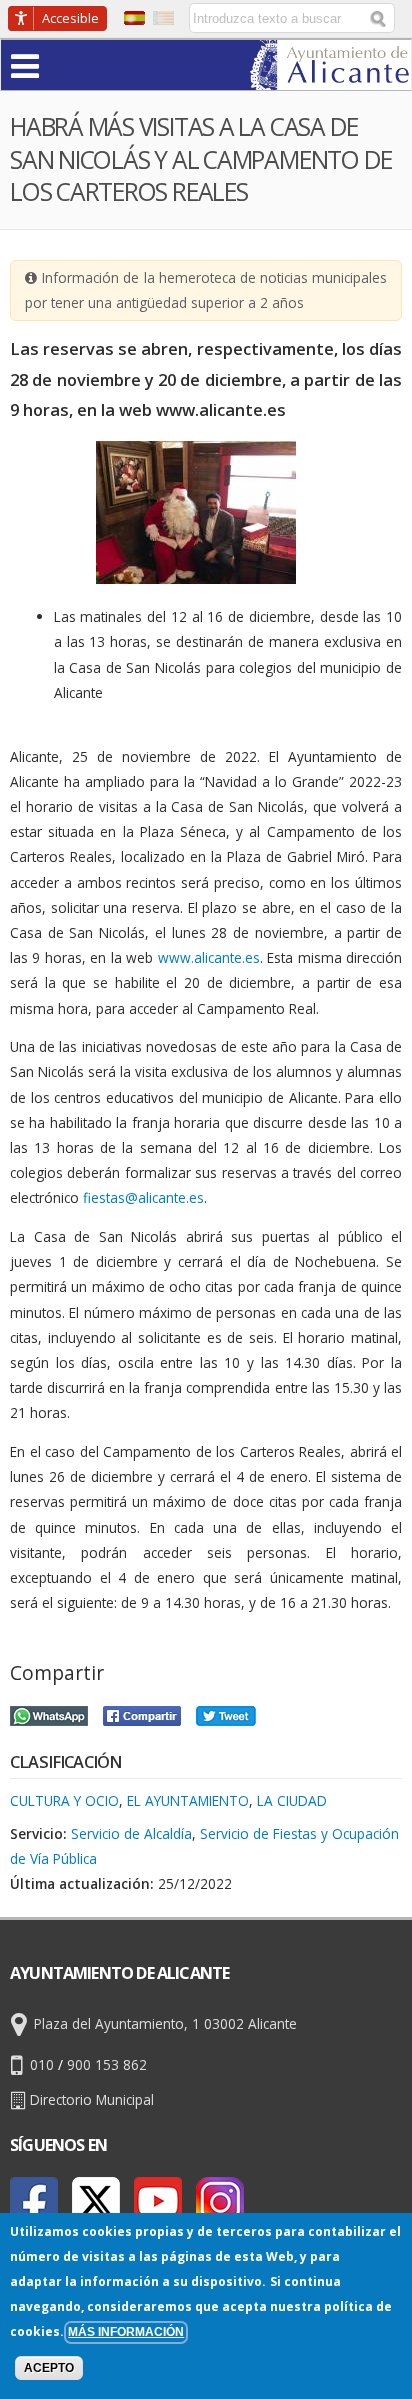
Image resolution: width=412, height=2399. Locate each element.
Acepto (49, 2368)
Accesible (70, 18)
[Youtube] (158, 2201)
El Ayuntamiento (188, 1800)
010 (42, 2064)
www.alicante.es (209, 957)
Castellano (134, 18)
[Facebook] (34, 2201)
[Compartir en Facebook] (142, 1713)
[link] (330, 77)
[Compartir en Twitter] (226, 1713)
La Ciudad (292, 1800)
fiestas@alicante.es (143, 1197)
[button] (64, 64)
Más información (126, 2332)
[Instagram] (220, 2201)
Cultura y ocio (64, 1800)
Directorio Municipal (92, 2099)
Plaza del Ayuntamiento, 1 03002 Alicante (165, 2023)
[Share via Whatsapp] (49, 1713)
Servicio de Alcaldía (131, 1833)
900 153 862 (107, 2064)
